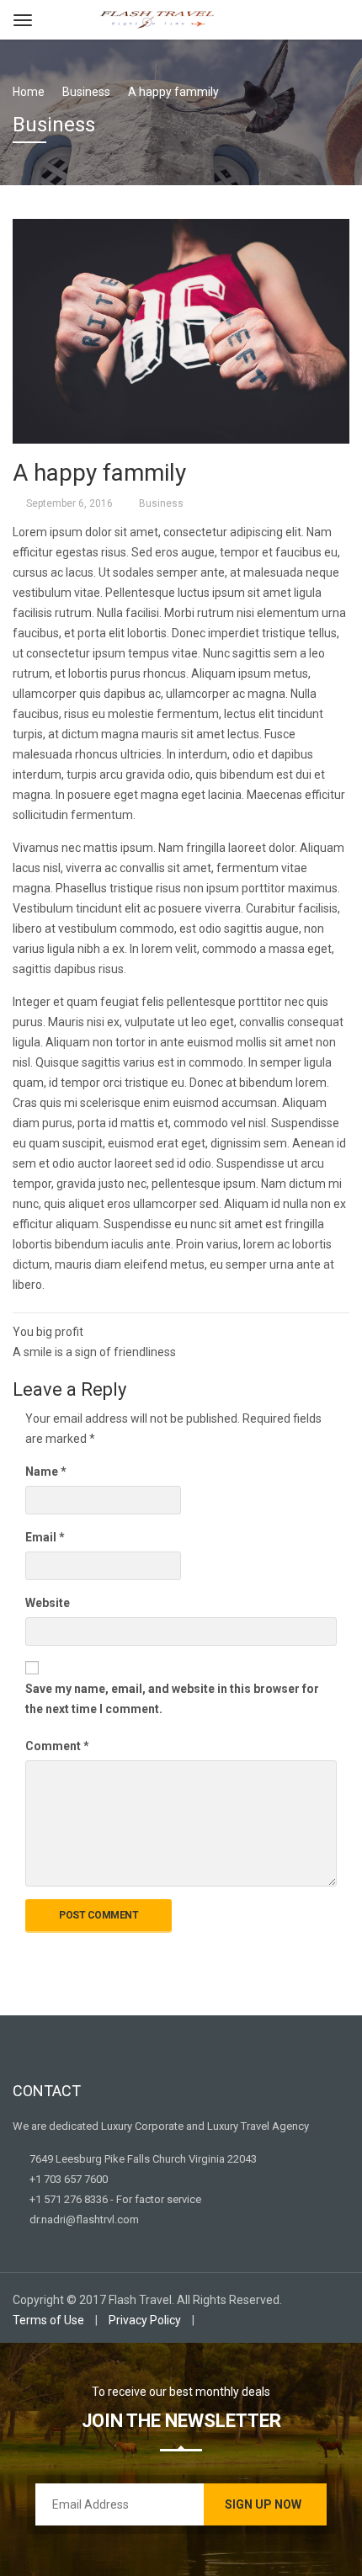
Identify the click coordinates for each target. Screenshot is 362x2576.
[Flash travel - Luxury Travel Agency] (157, 18)
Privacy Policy (145, 2320)
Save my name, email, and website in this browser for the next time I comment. (172, 1699)
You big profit (48, 1332)
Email (45, 1537)
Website (48, 1603)
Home (29, 92)
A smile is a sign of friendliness (94, 1352)
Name (46, 1472)
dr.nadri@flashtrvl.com (83, 2219)
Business (161, 503)
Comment (57, 1746)
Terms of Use (48, 2320)
